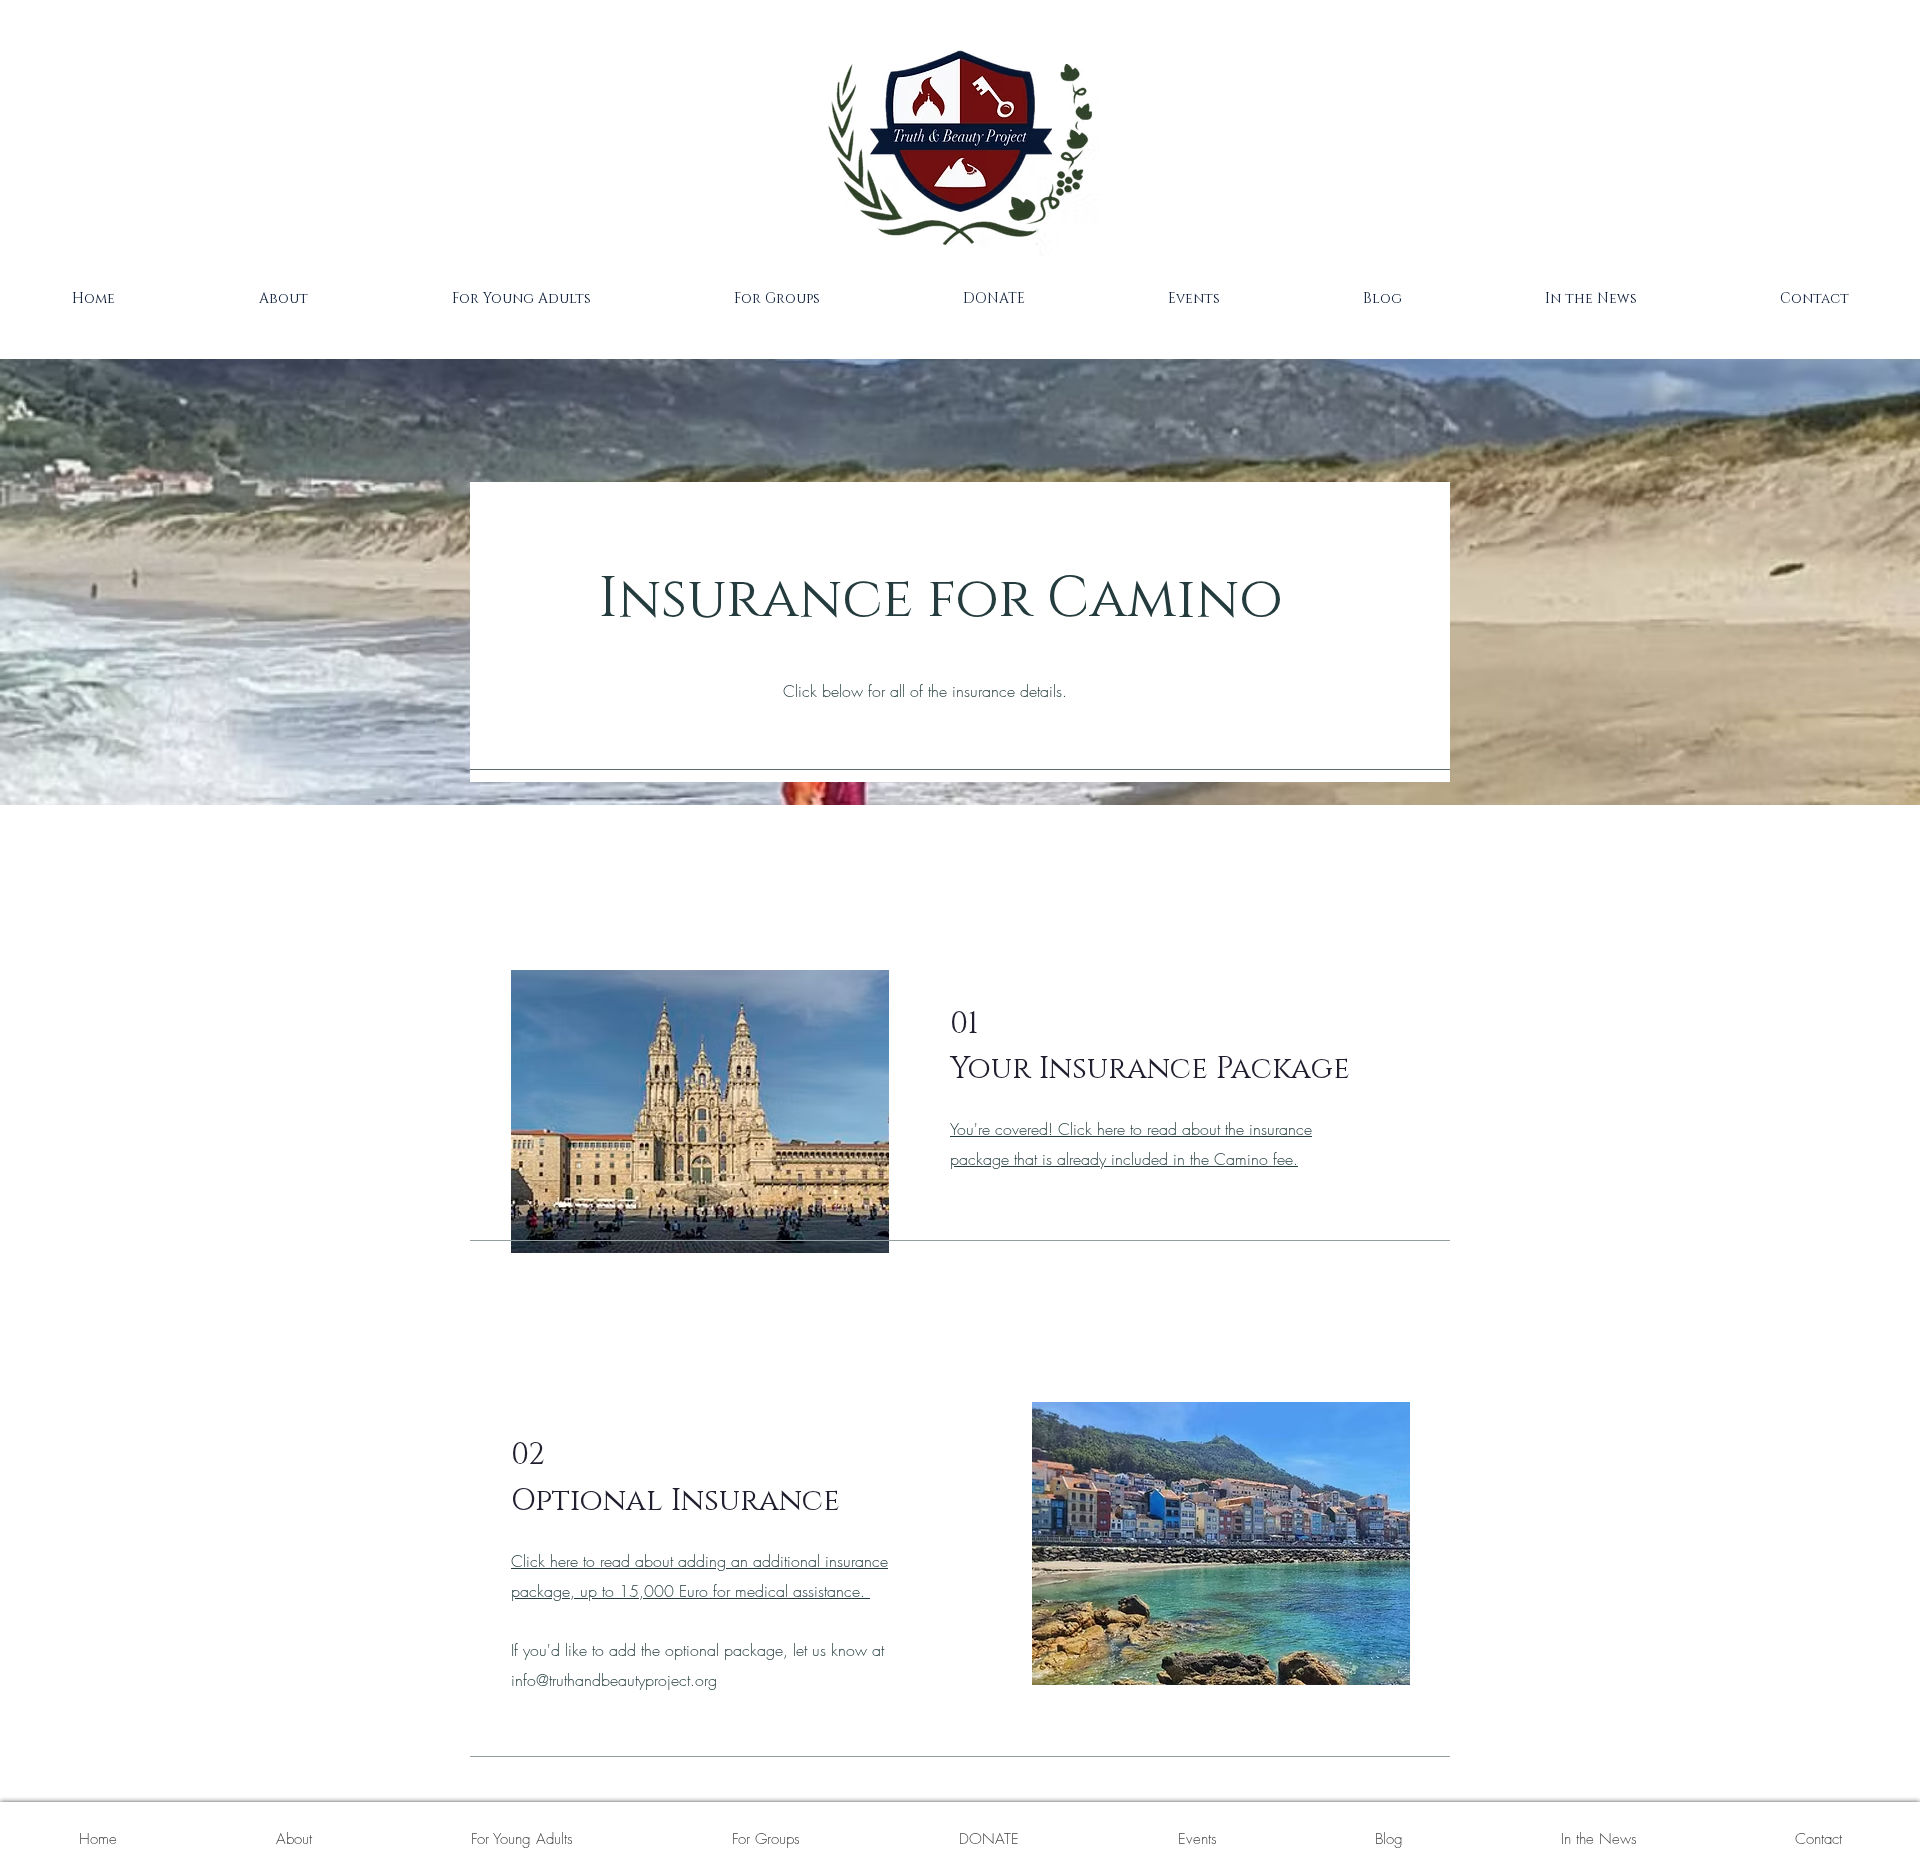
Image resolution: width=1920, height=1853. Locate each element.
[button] (282, 298)
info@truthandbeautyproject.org (614, 1680)
